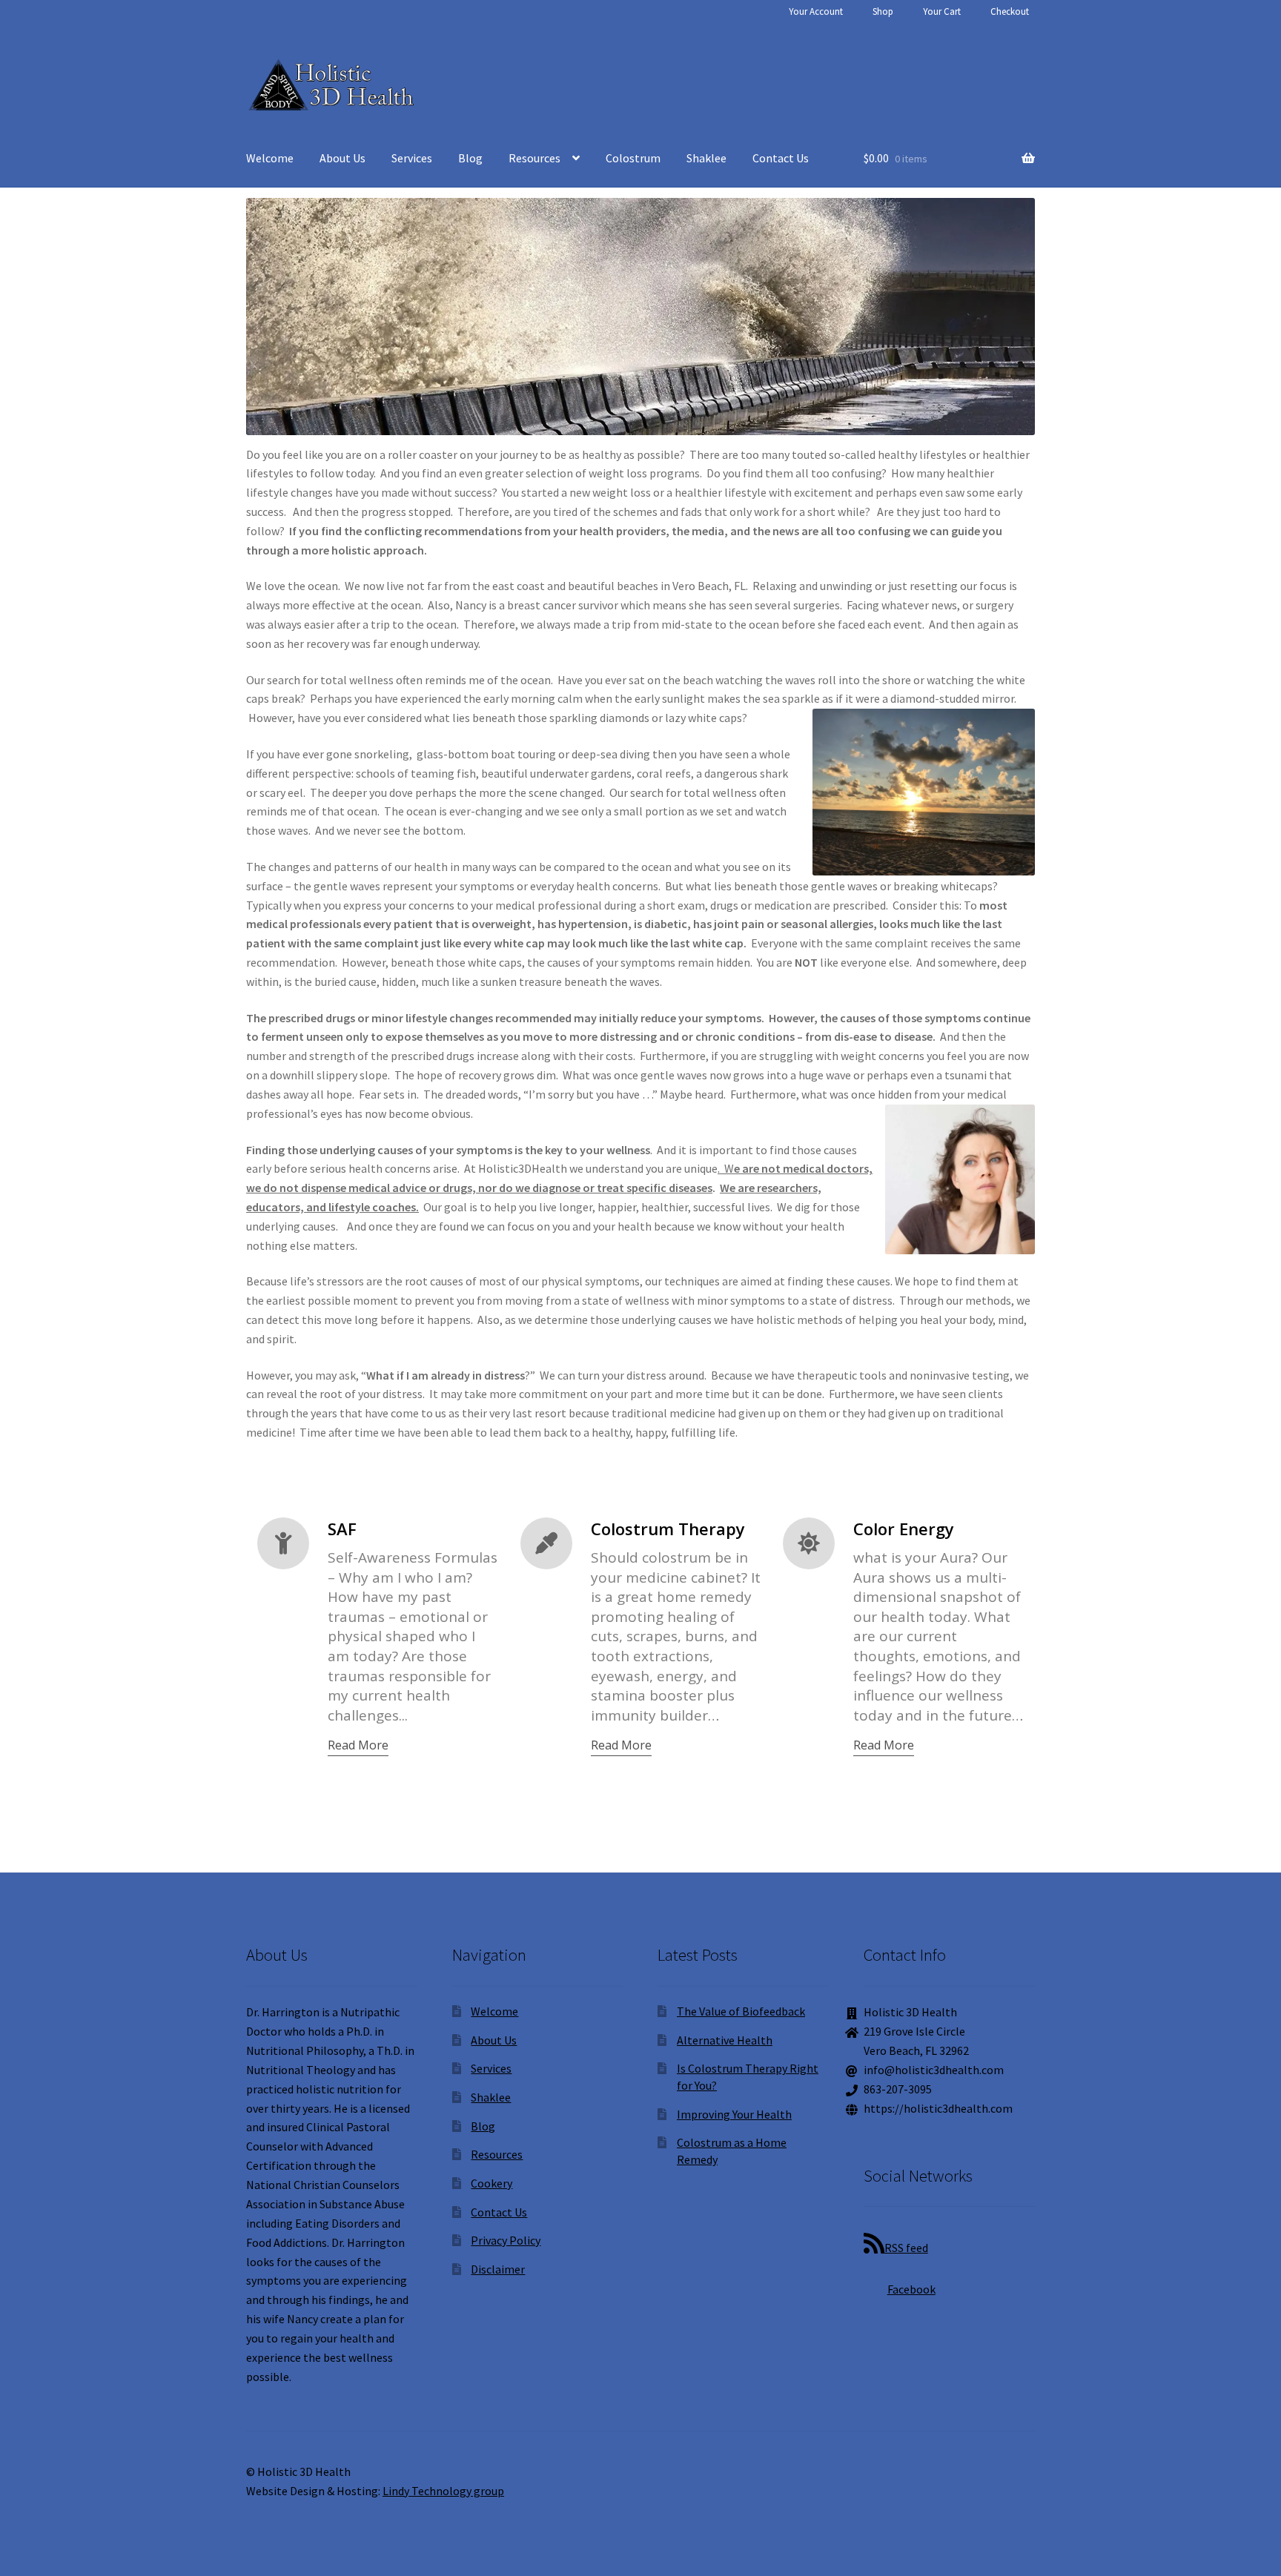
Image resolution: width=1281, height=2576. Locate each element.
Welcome (270, 158)
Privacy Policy (506, 2240)
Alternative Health (725, 2040)
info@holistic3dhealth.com (934, 2070)
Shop (883, 11)
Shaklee (706, 158)
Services (412, 158)
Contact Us (781, 158)
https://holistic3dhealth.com (938, 2108)
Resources (534, 158)
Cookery (491, 2183)
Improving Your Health (734, 2114)
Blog (470, 158)
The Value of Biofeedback (741, 2011)
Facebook (911, 2289)
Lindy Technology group (443, 2491)
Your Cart (942, 11)
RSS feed (906, 2248)
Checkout (1010, 11)
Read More (358, 1745)
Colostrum (633, 158)
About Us (342, 158)
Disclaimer (498, 2269)
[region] (640, 316)
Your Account (816, 11)
